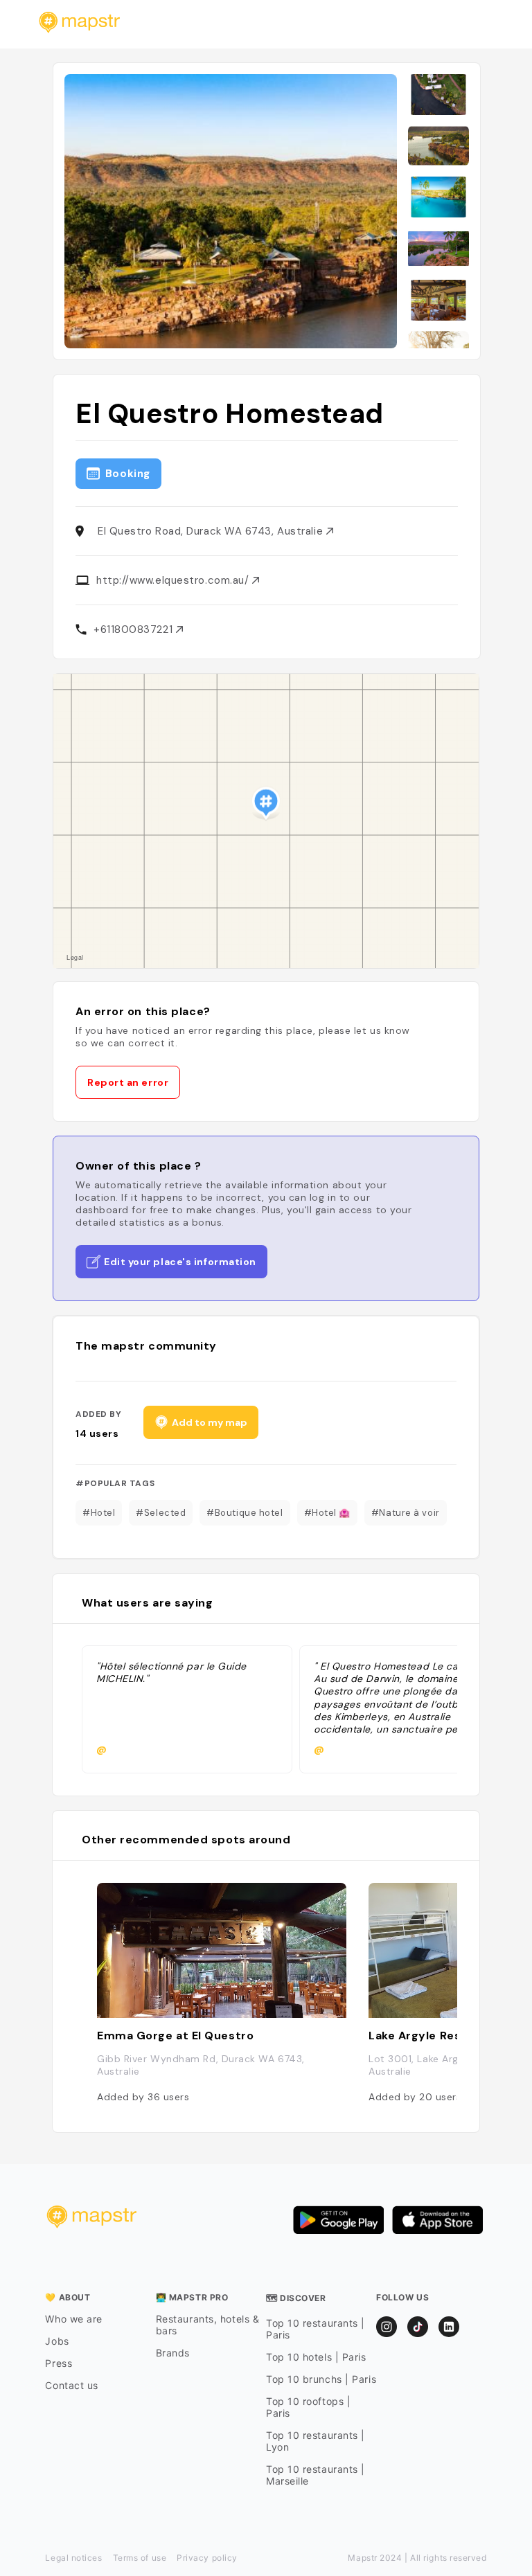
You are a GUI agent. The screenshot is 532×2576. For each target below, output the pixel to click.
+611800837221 (135, 629)
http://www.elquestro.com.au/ (174, 580)
